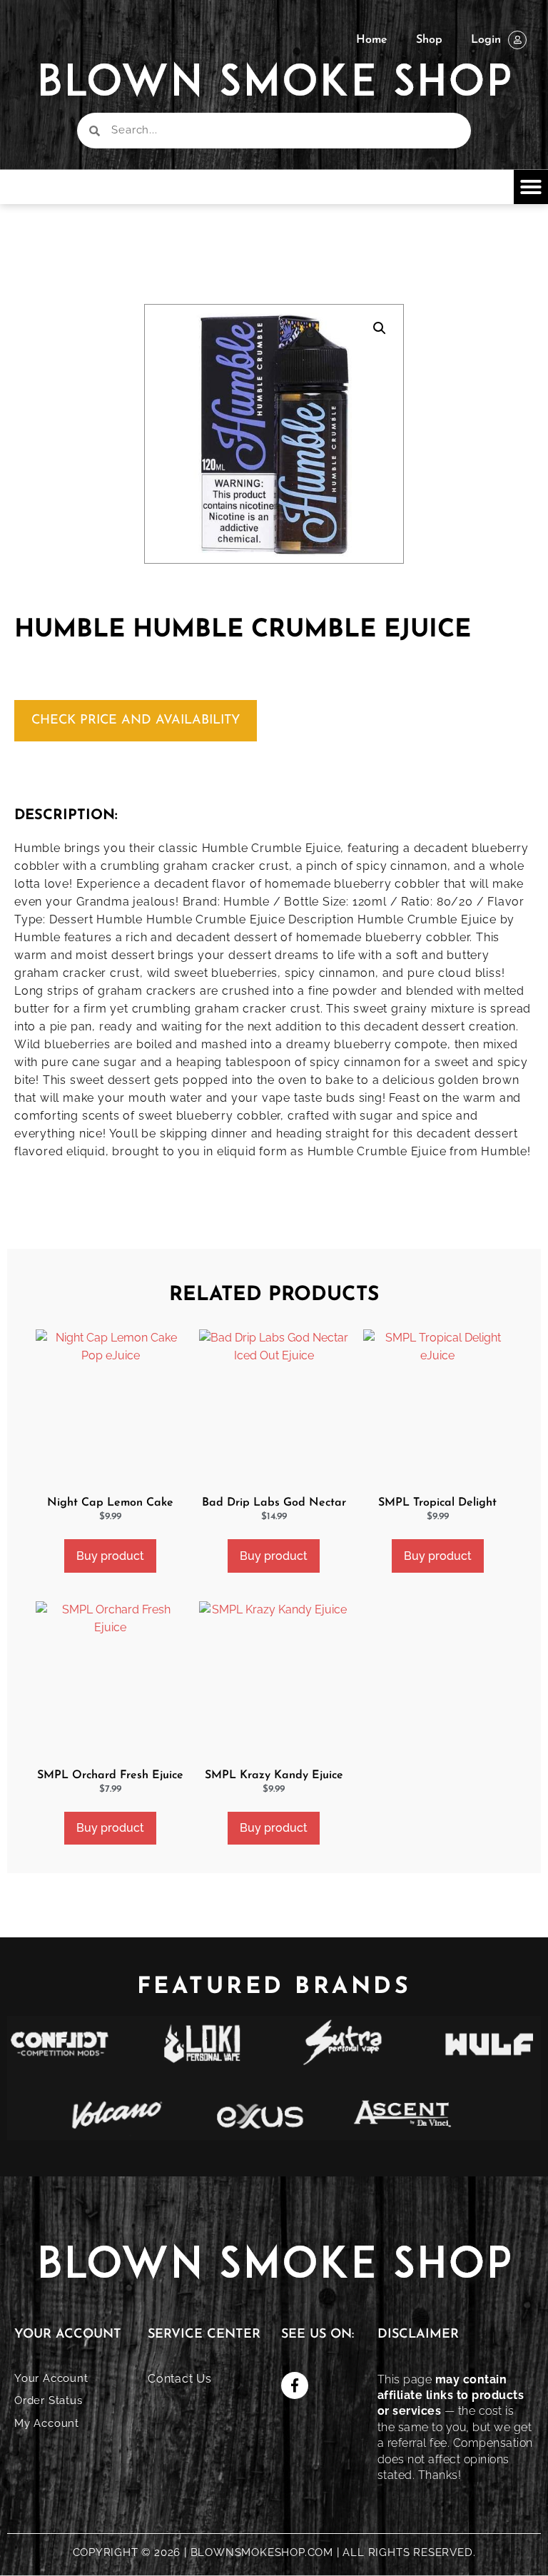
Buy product (110, 1556)
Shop (429, 40)
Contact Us (180, 2379)
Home (372, 40)
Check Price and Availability (136, 721)
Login (486, 40)
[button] (531, 187)
